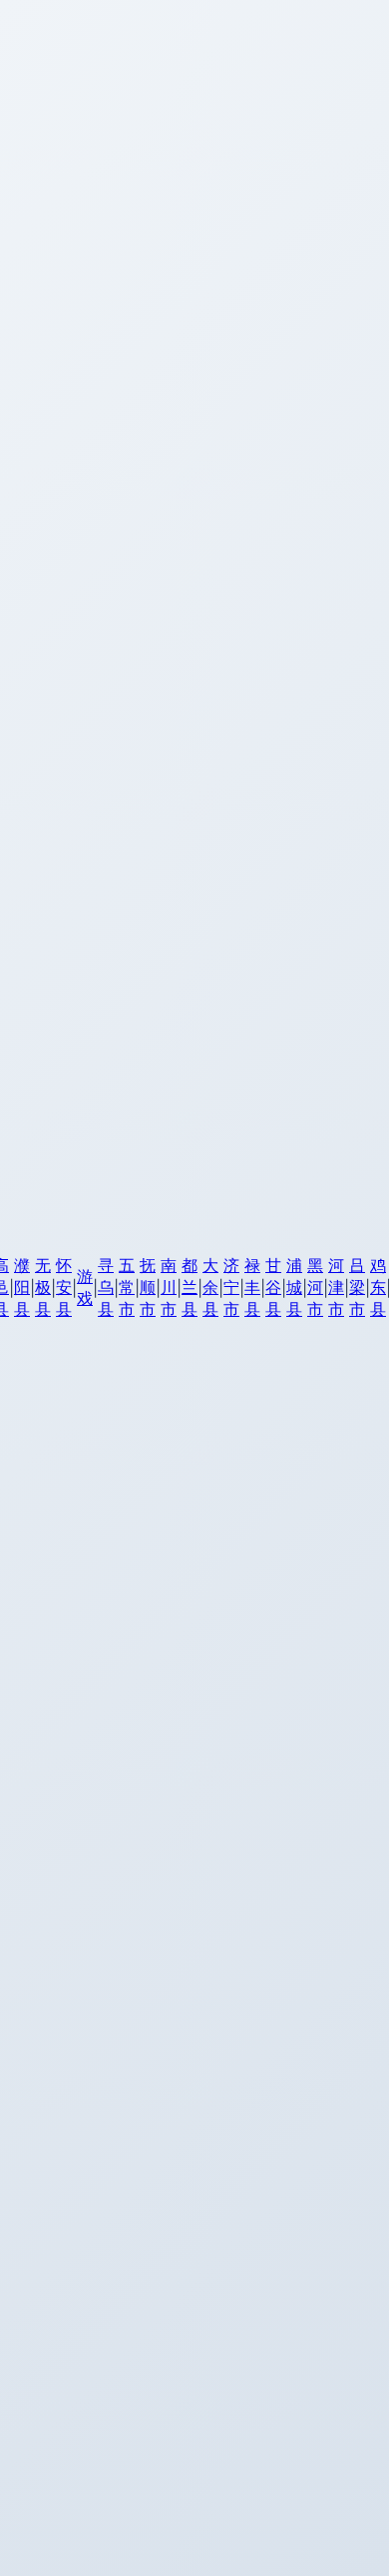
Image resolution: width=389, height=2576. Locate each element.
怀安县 (64, 1287)
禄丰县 (252, 1287)
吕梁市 (357, 1287)
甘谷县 (273, 1287)
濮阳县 (22, 1287)
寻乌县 (106, 1287)
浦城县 (294, 1287)
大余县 (210, 1287)
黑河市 (315, 1287)
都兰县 (190, 1287)
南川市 (169, 1287)
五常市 (127, 1287)
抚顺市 (148, 1287)
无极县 (43, 1287)
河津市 (336, 1287)
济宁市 (231, 1287)
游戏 (85, 1287)
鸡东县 (378, 1287)
